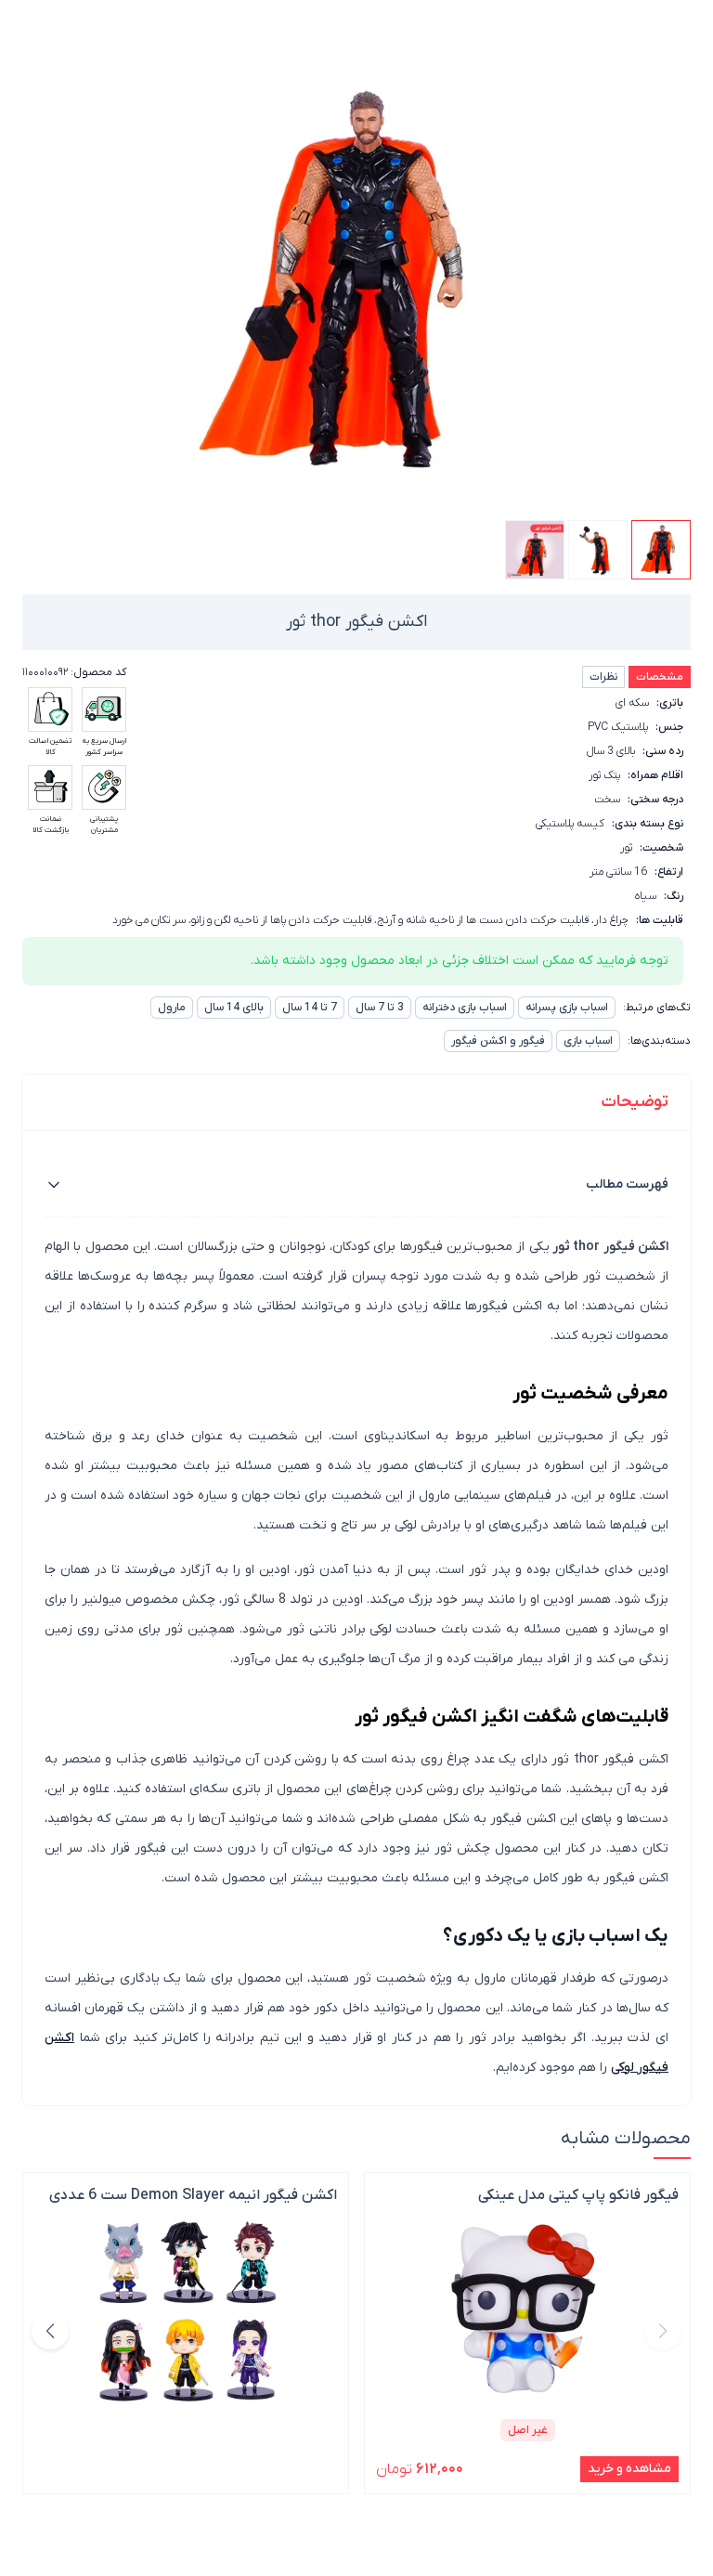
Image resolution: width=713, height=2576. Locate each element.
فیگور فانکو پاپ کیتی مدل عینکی (578, 2195)
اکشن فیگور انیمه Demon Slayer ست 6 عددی (193, 2195)
